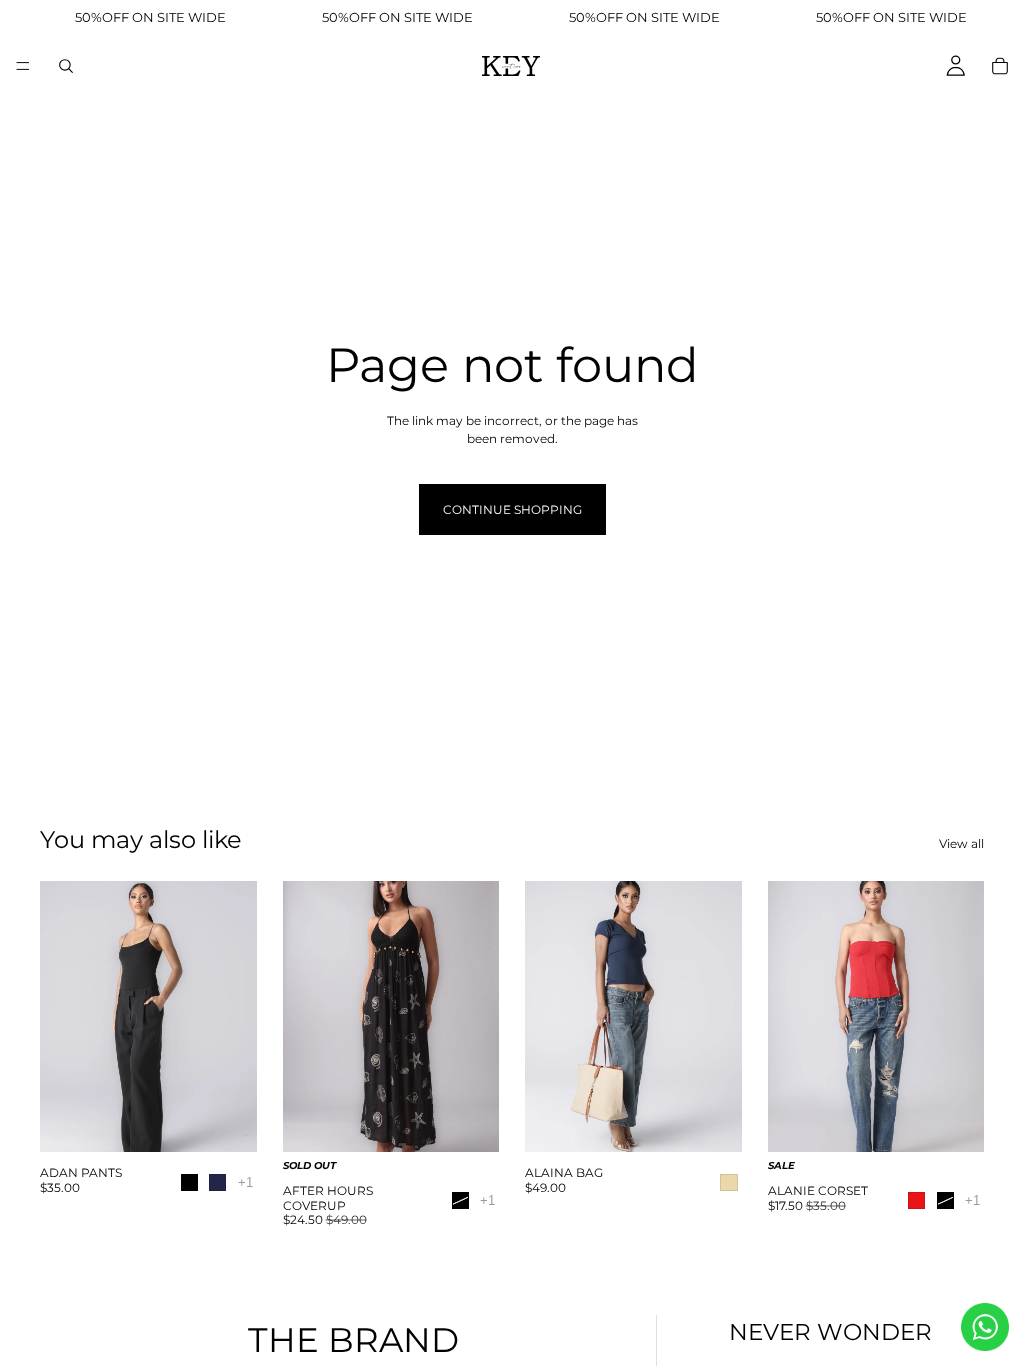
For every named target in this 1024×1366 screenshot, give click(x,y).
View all (961, 843)
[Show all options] (245, 1182)
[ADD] (711, 1125)
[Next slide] (235, 1017)
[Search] (66, 66)
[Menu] (23, 66)
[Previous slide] (62, 1017)
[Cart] (1000, 66)
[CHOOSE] (226, 1125)
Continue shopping (512, 509)
